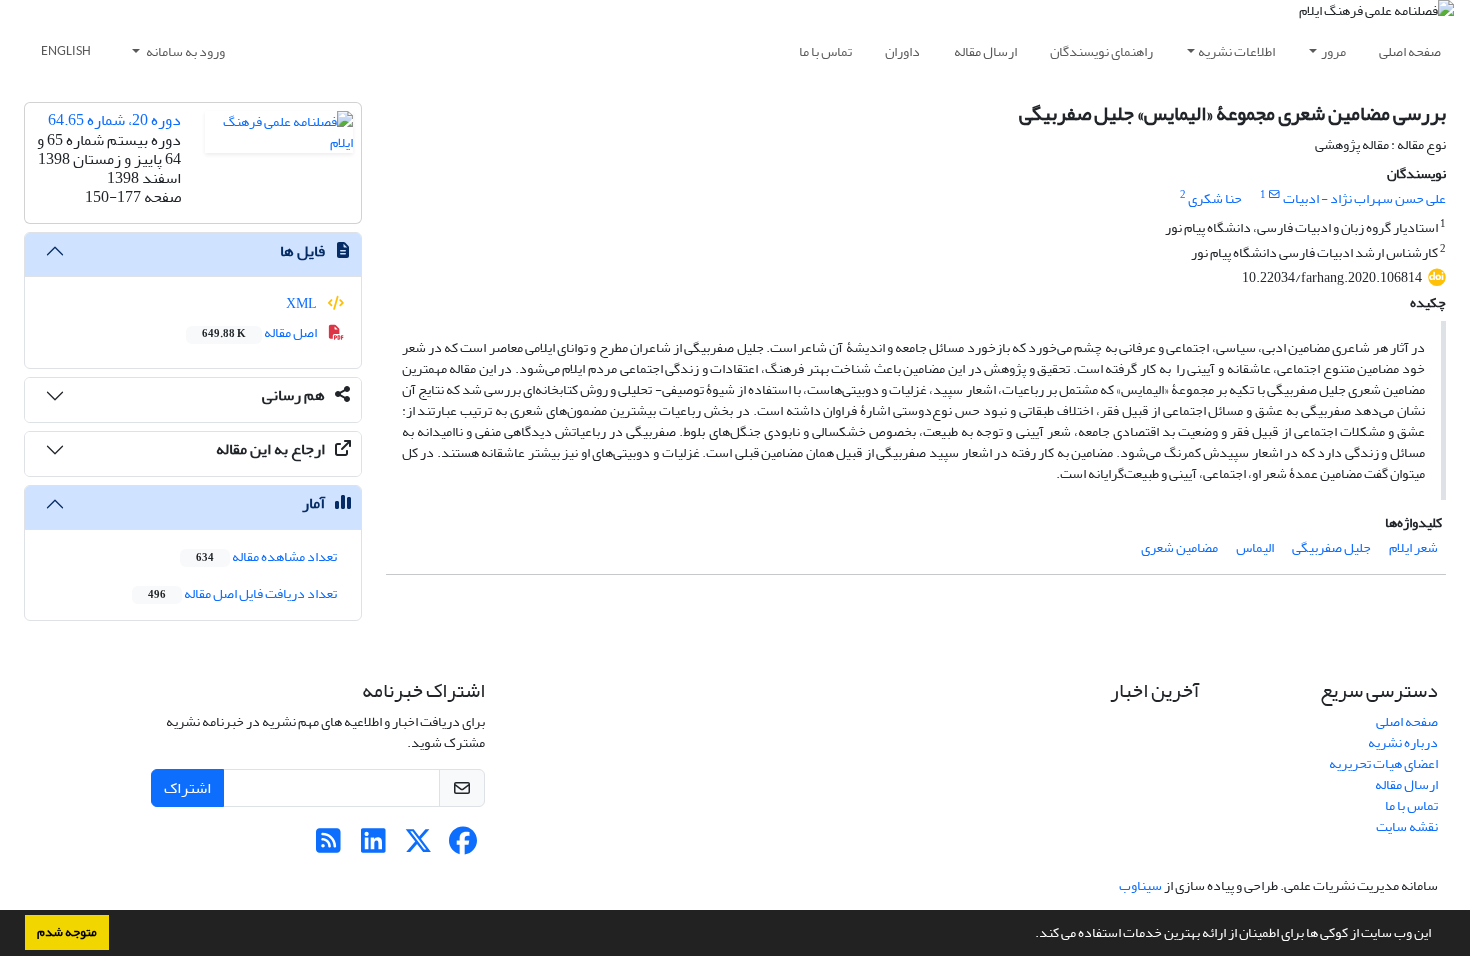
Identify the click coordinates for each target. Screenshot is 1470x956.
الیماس (1255, 547)
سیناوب (1140, 885)
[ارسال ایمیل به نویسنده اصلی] (1274, 195)
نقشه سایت (1407, 826)
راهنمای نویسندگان (1101, 51)
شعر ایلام (1413, 547)
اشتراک (187, 788)
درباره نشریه (1403, 742)
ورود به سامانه (184, 51)
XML (302, 303)
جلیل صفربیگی (1331, 547)
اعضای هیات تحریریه (1383, 763)
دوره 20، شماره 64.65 (114, 120)
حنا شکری (1215, 198)
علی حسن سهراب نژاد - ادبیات (1364, 198)
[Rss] (328, 846)
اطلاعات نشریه (1236, 51)
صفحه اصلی (1410, 51)
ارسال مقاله (985, 51)
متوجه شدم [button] (67, 932)
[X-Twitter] (418, 846)
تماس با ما (825, 51)
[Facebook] (463, 846)
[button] (1030, 935)
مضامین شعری (1179, 547)
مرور (1333, 51)
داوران (902, 51)
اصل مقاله (260, 332)
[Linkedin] (373, 846)
